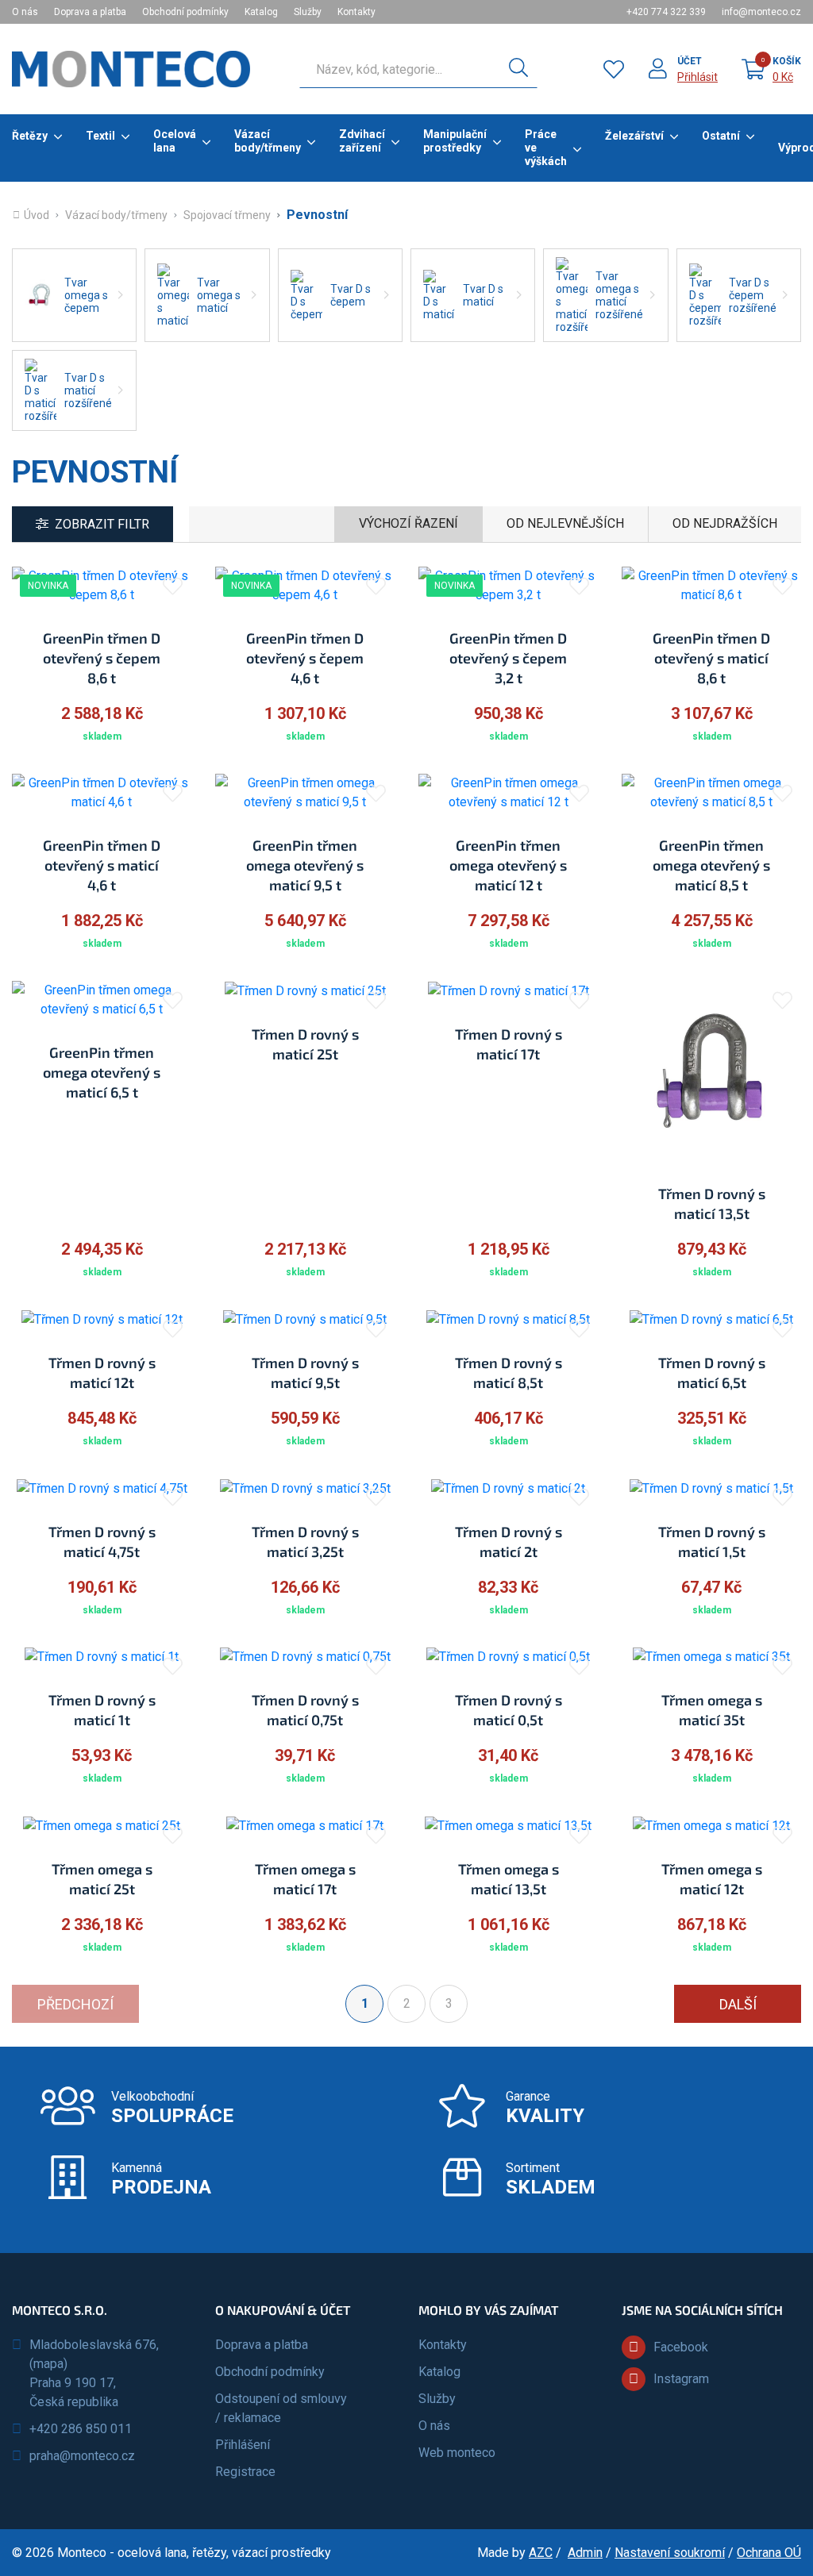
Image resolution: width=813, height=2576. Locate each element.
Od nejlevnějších (565, 523)
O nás (25, 12)
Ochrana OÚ (769, 2553)
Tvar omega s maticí (219, 295)
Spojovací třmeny (227, 215)
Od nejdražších (725, 523)
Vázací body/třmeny (268, 141)
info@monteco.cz (761, 12)
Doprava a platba (90, 12)
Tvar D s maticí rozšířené (88, 390)
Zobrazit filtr (102, 524)
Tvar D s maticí (483, 295)
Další (738, 2004)
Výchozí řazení (408, 523)
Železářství (634, 136)
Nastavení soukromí (670, 2553)
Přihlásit (697, 77)
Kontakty (356, 12)
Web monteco (457, 2453)
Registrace (245, 2472)
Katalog (261, 12)
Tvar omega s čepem (86, 295)
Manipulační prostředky (455, 141)
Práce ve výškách (546, 148)
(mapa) (48, 2364)
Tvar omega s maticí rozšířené (619, 295)
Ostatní (721, 136)
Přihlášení (243, 2445)
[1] (518, 69)
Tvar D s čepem (351, 295)
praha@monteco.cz (82, 2456)
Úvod (37, 215)
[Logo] (131, 69)
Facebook (681, 2347)
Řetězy (30, 136)
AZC (541, 2553)
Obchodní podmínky (185, 12)
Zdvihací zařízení (362, 141)
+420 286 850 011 (81, 2429)
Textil (100, 136)
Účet (690, 61)
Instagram (681, 2379)
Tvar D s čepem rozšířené (753, 295)
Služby (308, 12)
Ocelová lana (175, 141)
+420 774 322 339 (666, 12)
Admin (585, 2553)
